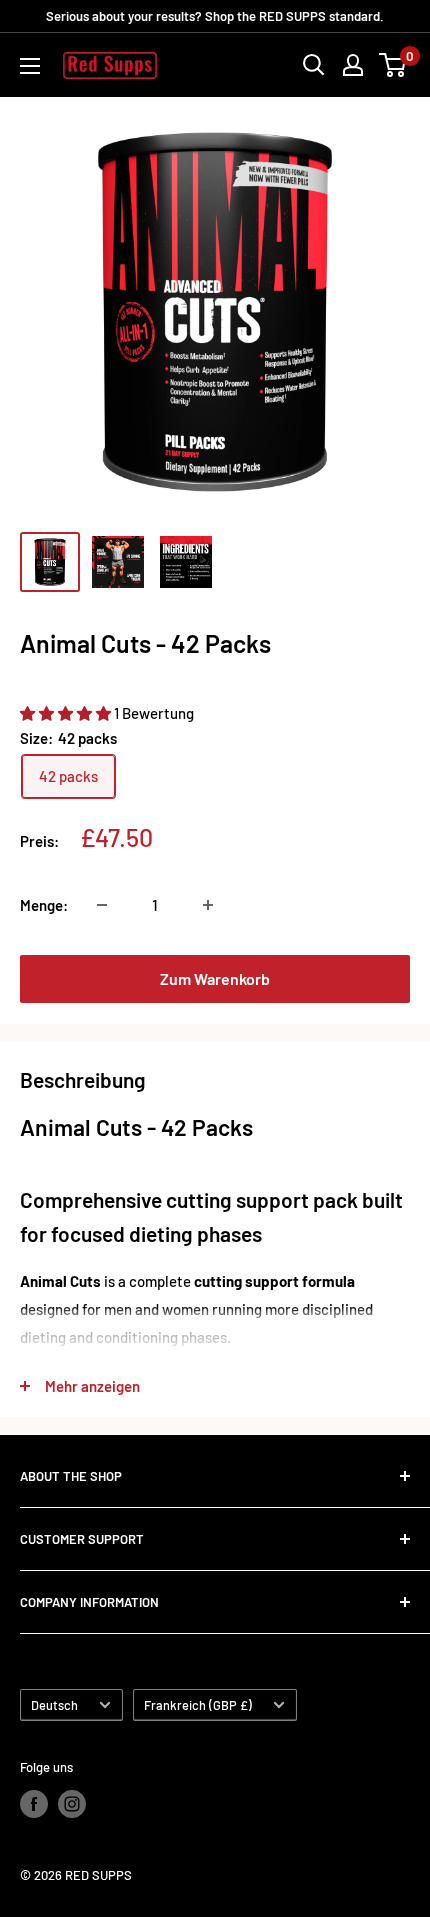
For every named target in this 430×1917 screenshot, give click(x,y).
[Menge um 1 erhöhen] (208, 905)
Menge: (44, 905)
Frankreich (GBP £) (198, 1705)
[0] (393, 65)
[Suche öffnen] (314, 65)
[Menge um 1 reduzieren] (102, 905)
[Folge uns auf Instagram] (72, 1804)
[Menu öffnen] (30, 66)
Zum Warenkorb (215, 978)
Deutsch (54, 1705)
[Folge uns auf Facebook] (34, 1804)
